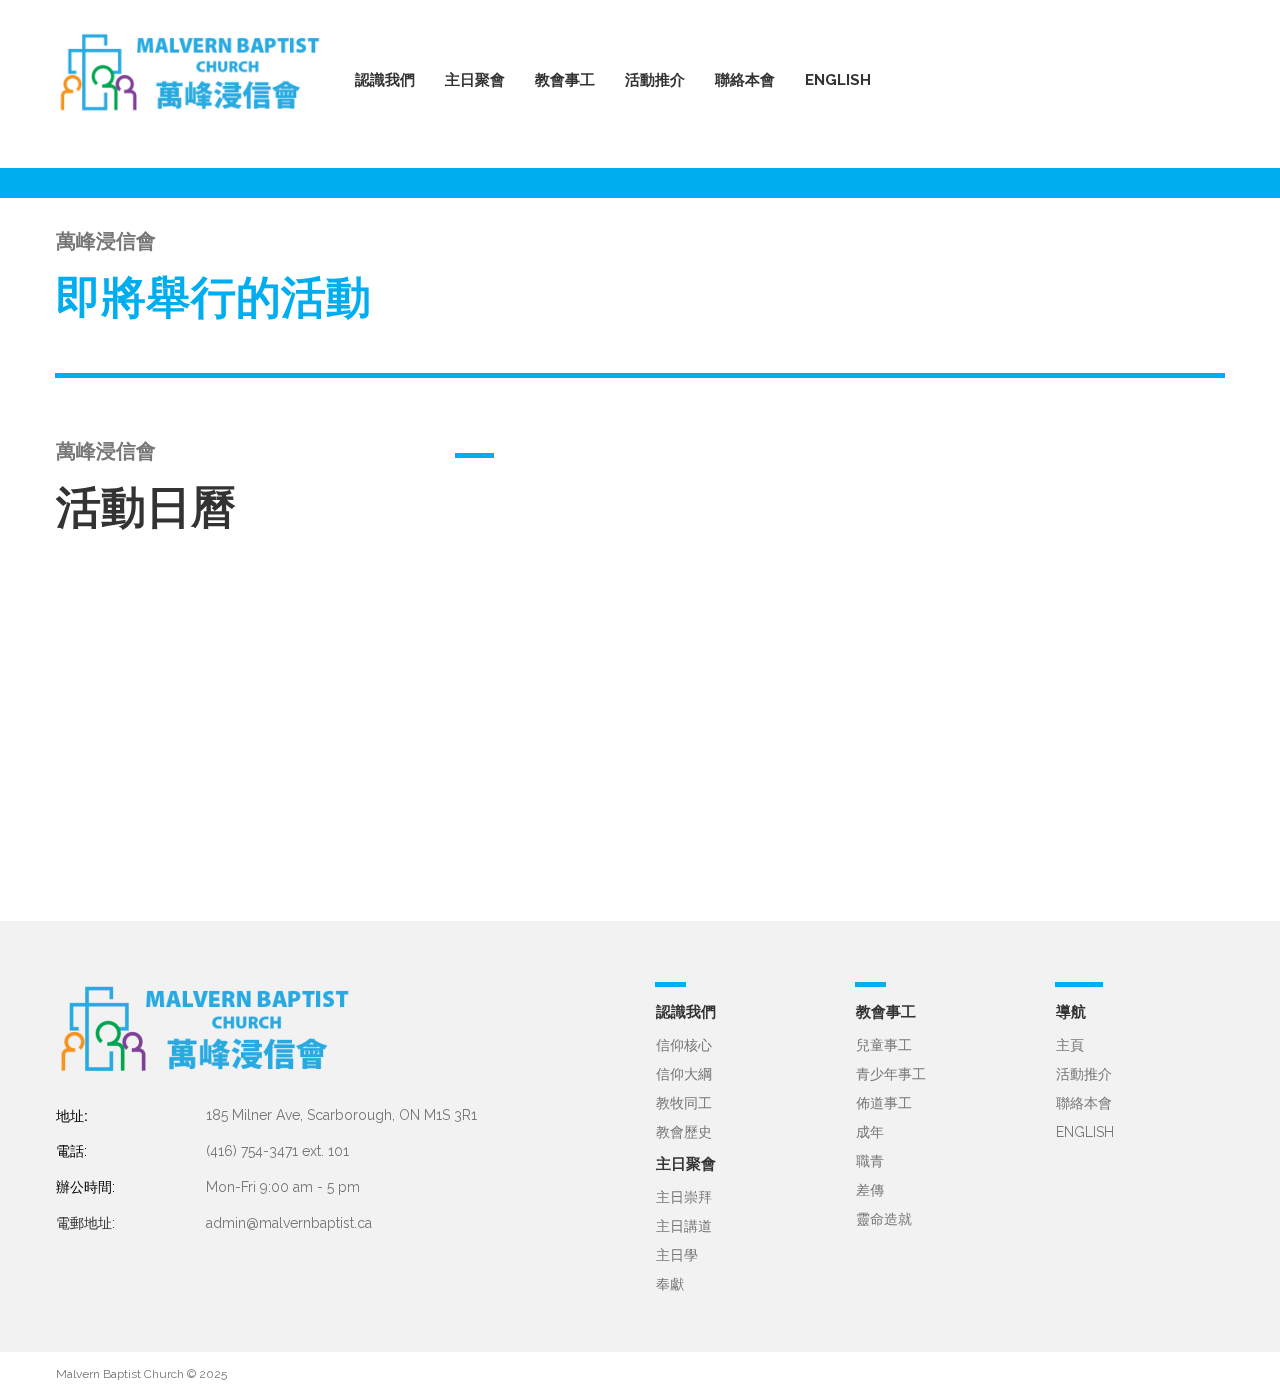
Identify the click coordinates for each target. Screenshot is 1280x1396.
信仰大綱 (684, 1074)
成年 (870, 1132)
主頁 (1070, 1045)
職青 (870, 1161)
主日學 (677, 1255)
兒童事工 (884, 1045)
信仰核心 (684, 1045)
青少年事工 (891, 1074)
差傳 (870, 1190)
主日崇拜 (684, 1197)
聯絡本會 (745, 80)
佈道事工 (884, 1103)
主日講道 (684, 1226)
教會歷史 (684, 1132)
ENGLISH (838, 80)
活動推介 (1084, 1074)
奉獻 (670, 1284)
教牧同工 (684, 1103)
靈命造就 (884, 1219)
